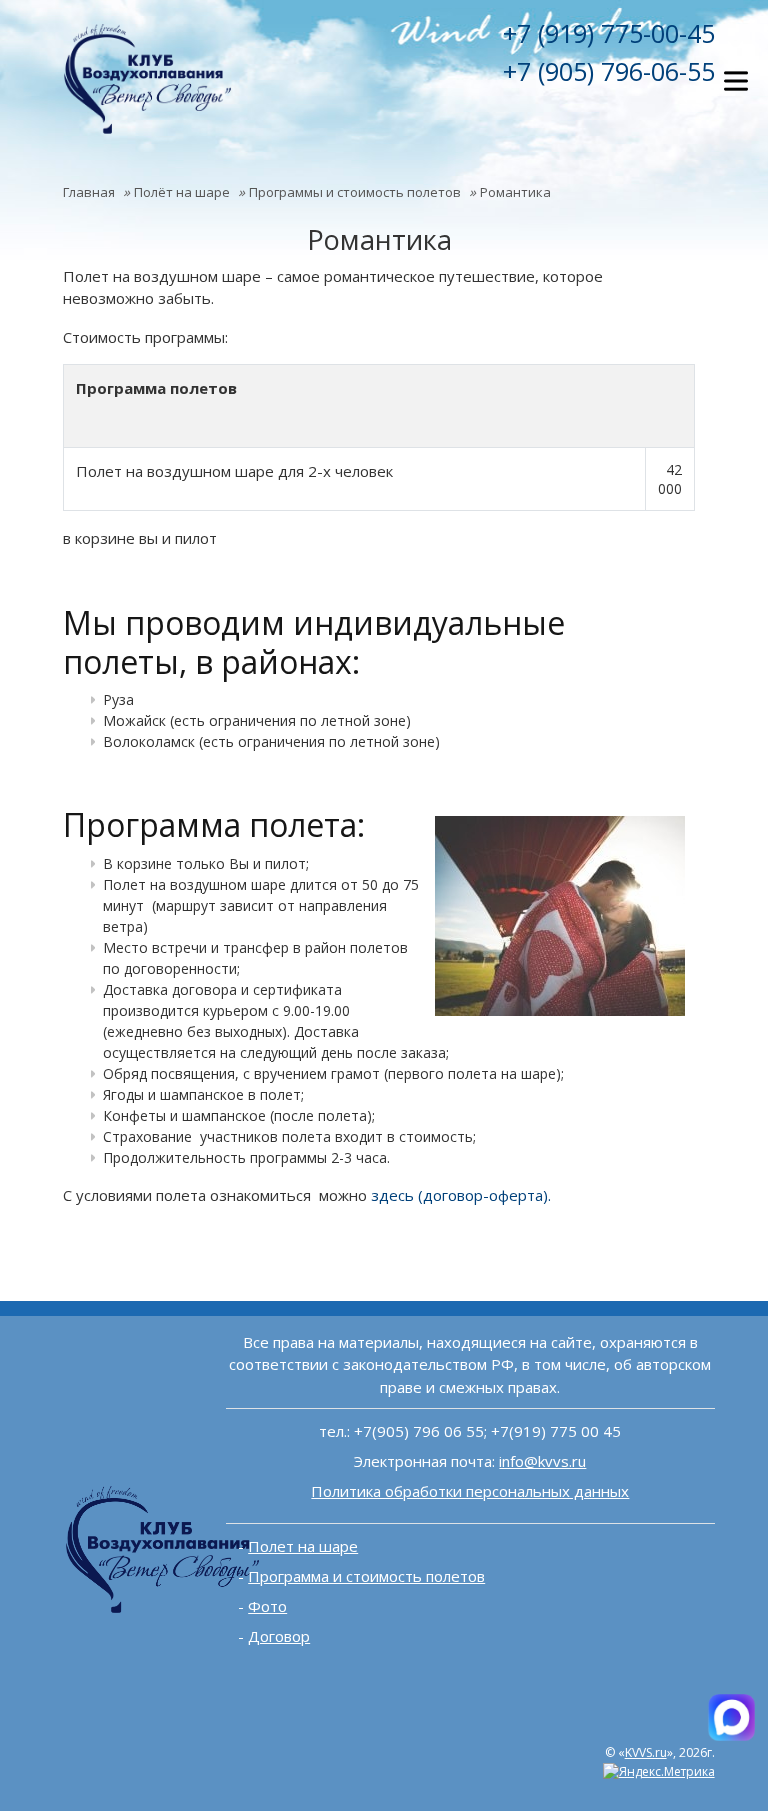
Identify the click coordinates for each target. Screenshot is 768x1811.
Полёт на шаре (182, 192)
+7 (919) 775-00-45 (609, 33)
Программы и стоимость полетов (355, 192)
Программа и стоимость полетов (366, 1576)
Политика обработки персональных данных (470, 1491)
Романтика (515, 192)
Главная (89, 192)
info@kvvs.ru (542, 1461)
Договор (279, 1636)
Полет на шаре (303, 1546)
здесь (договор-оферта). (461, 1195)
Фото (267, 1606)
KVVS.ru (646, 1752)
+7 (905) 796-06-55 (609, 71)
